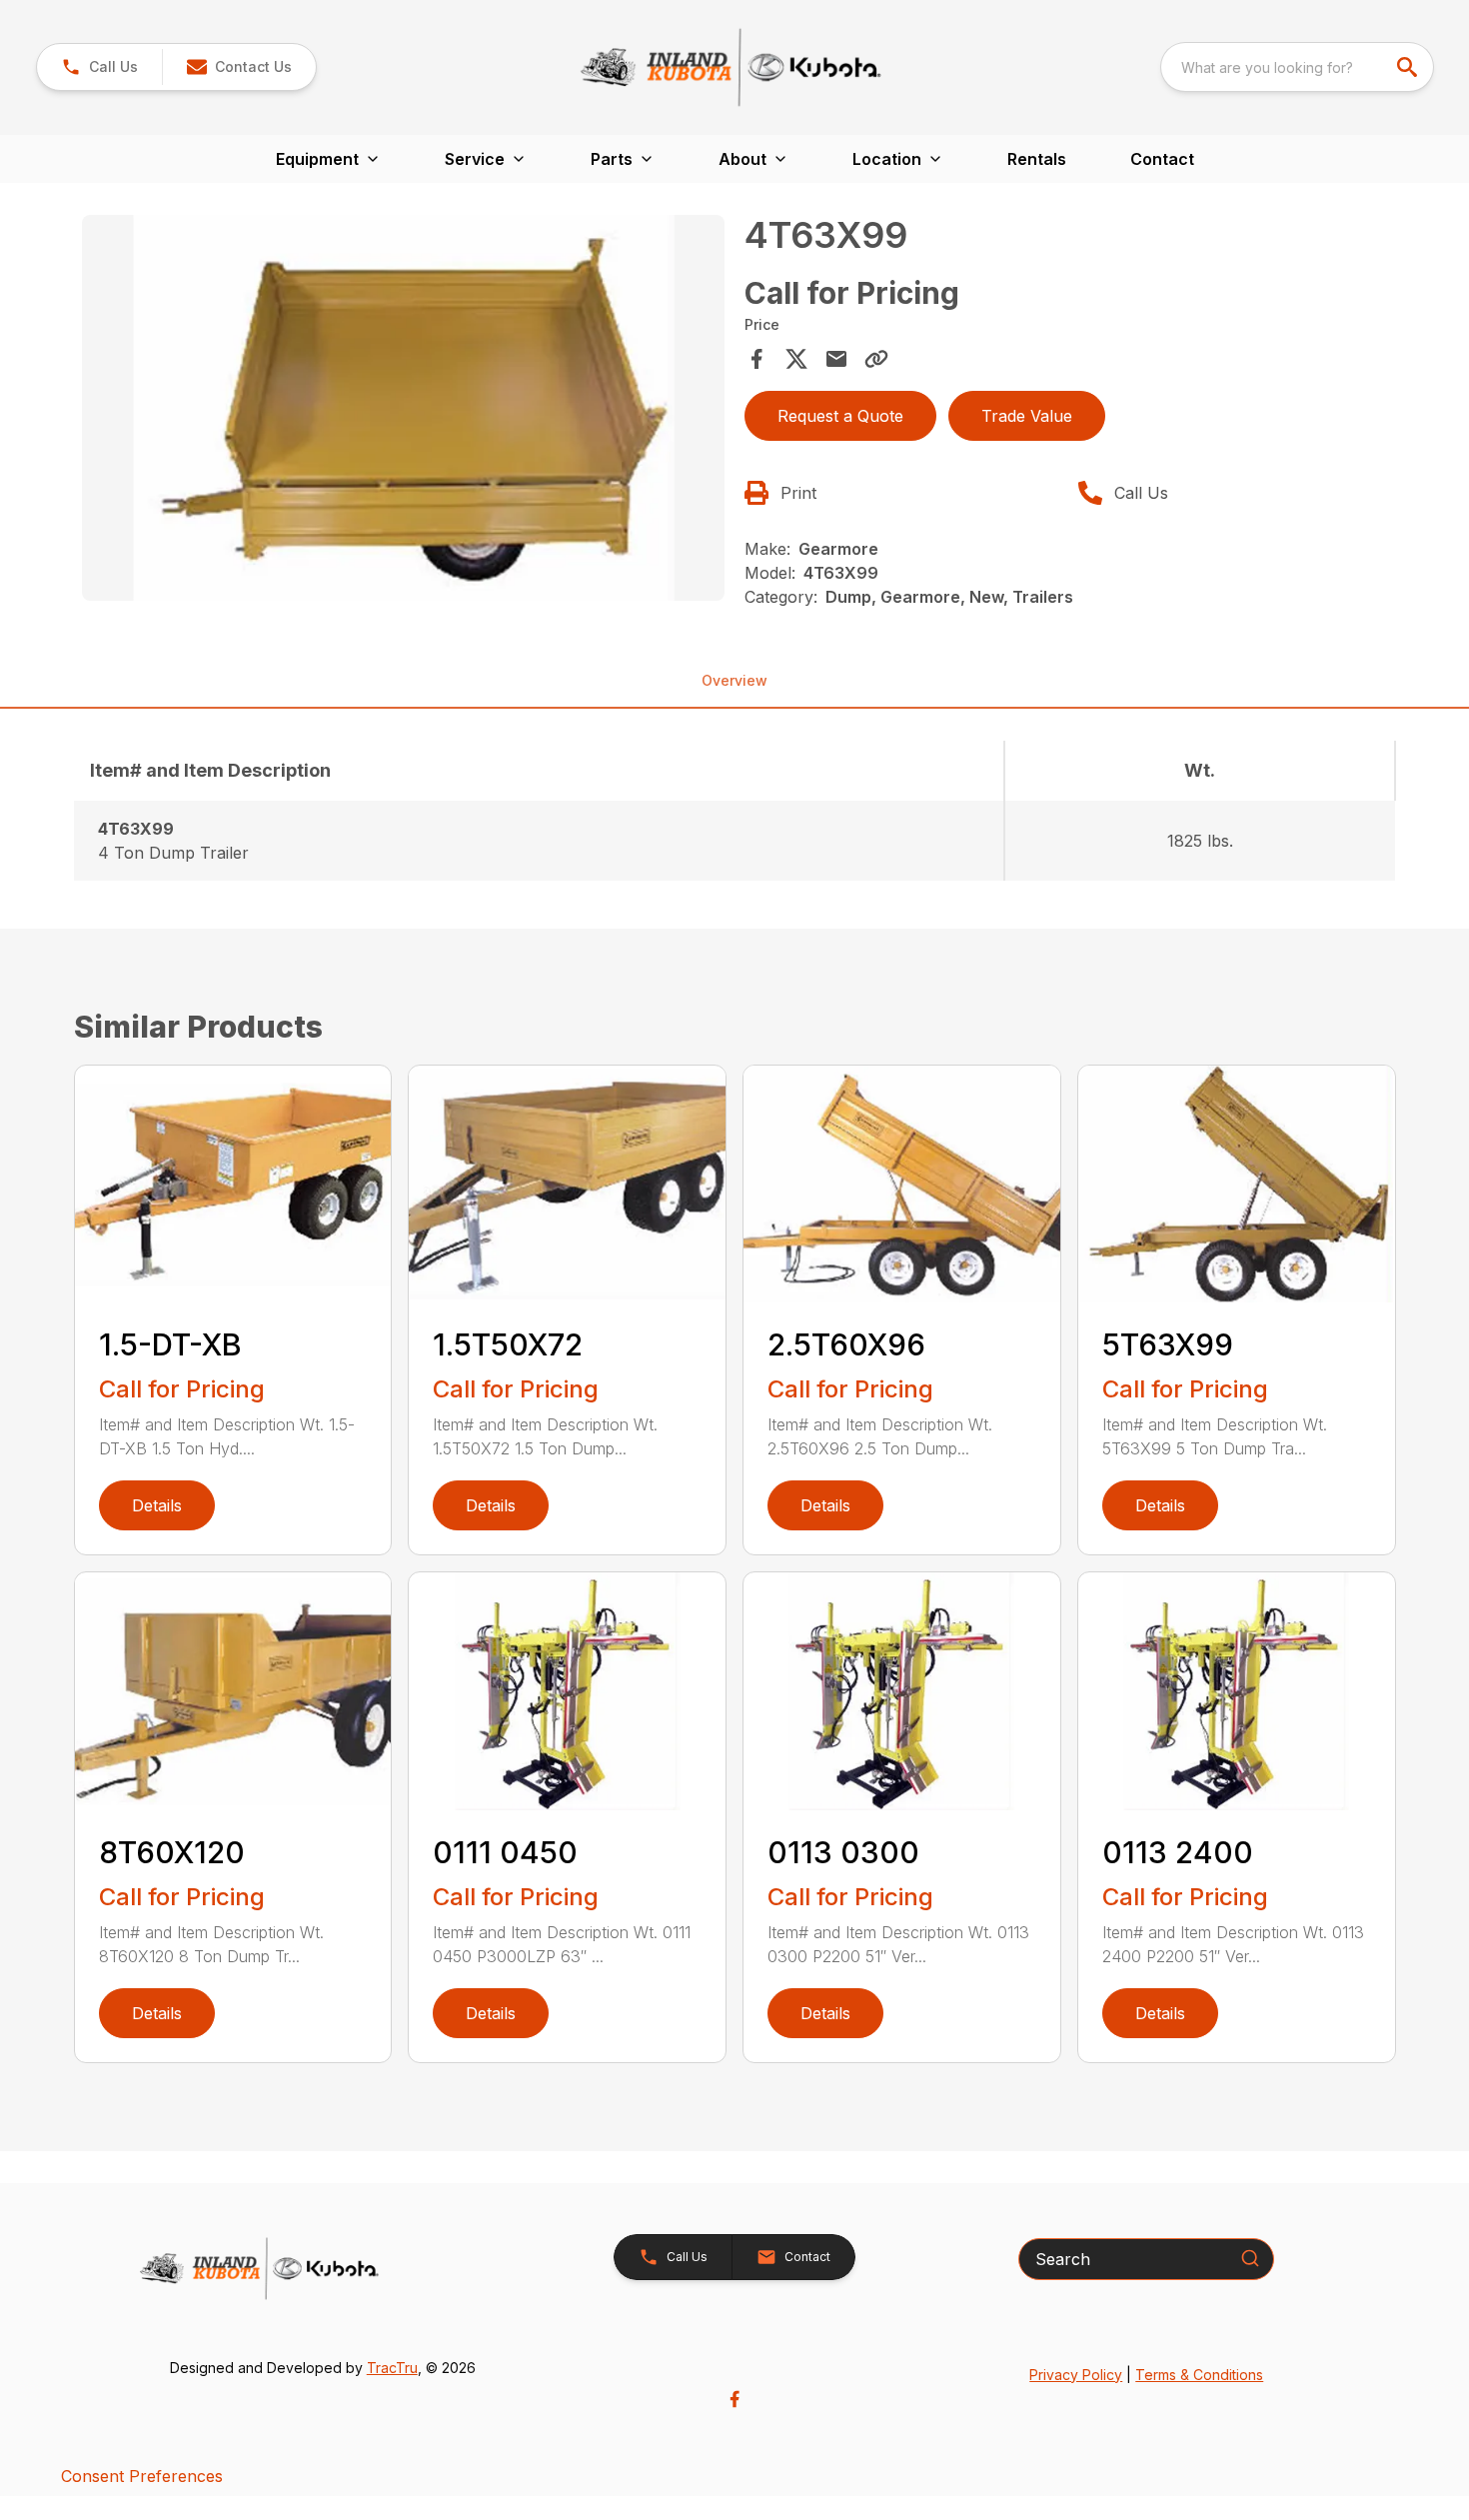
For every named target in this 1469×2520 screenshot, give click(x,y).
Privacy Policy (1076, 2375)
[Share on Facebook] (756, 359)
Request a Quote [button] (840, 416)
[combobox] (1297, 67)
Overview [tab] (734, 680)
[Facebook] (734, 2399)
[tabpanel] (404, 411)
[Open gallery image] (404, 408)
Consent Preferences (142, 2476)
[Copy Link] (876, 359)
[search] (1409, 67)
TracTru (392, 2368)
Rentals (1037, 159)
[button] (99, 67)
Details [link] (157, 1505)
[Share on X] (796, 359)
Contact (1162, 159)
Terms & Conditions (1199, 2375)
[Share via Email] (836, 359)
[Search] (1250, 2258)
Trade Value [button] (1027, 416)
